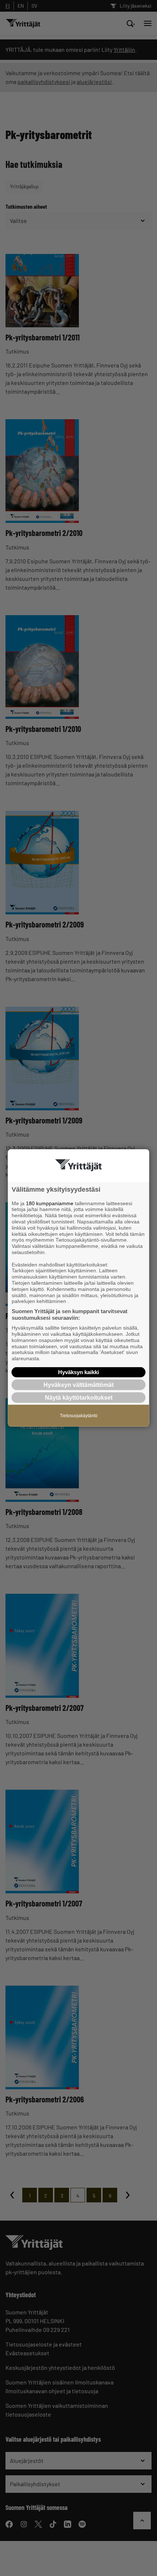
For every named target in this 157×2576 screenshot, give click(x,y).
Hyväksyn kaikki (78, 1372)
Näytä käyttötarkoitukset (79, 1398)
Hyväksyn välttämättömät (78, 1385)
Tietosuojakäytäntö (79, 1416)
